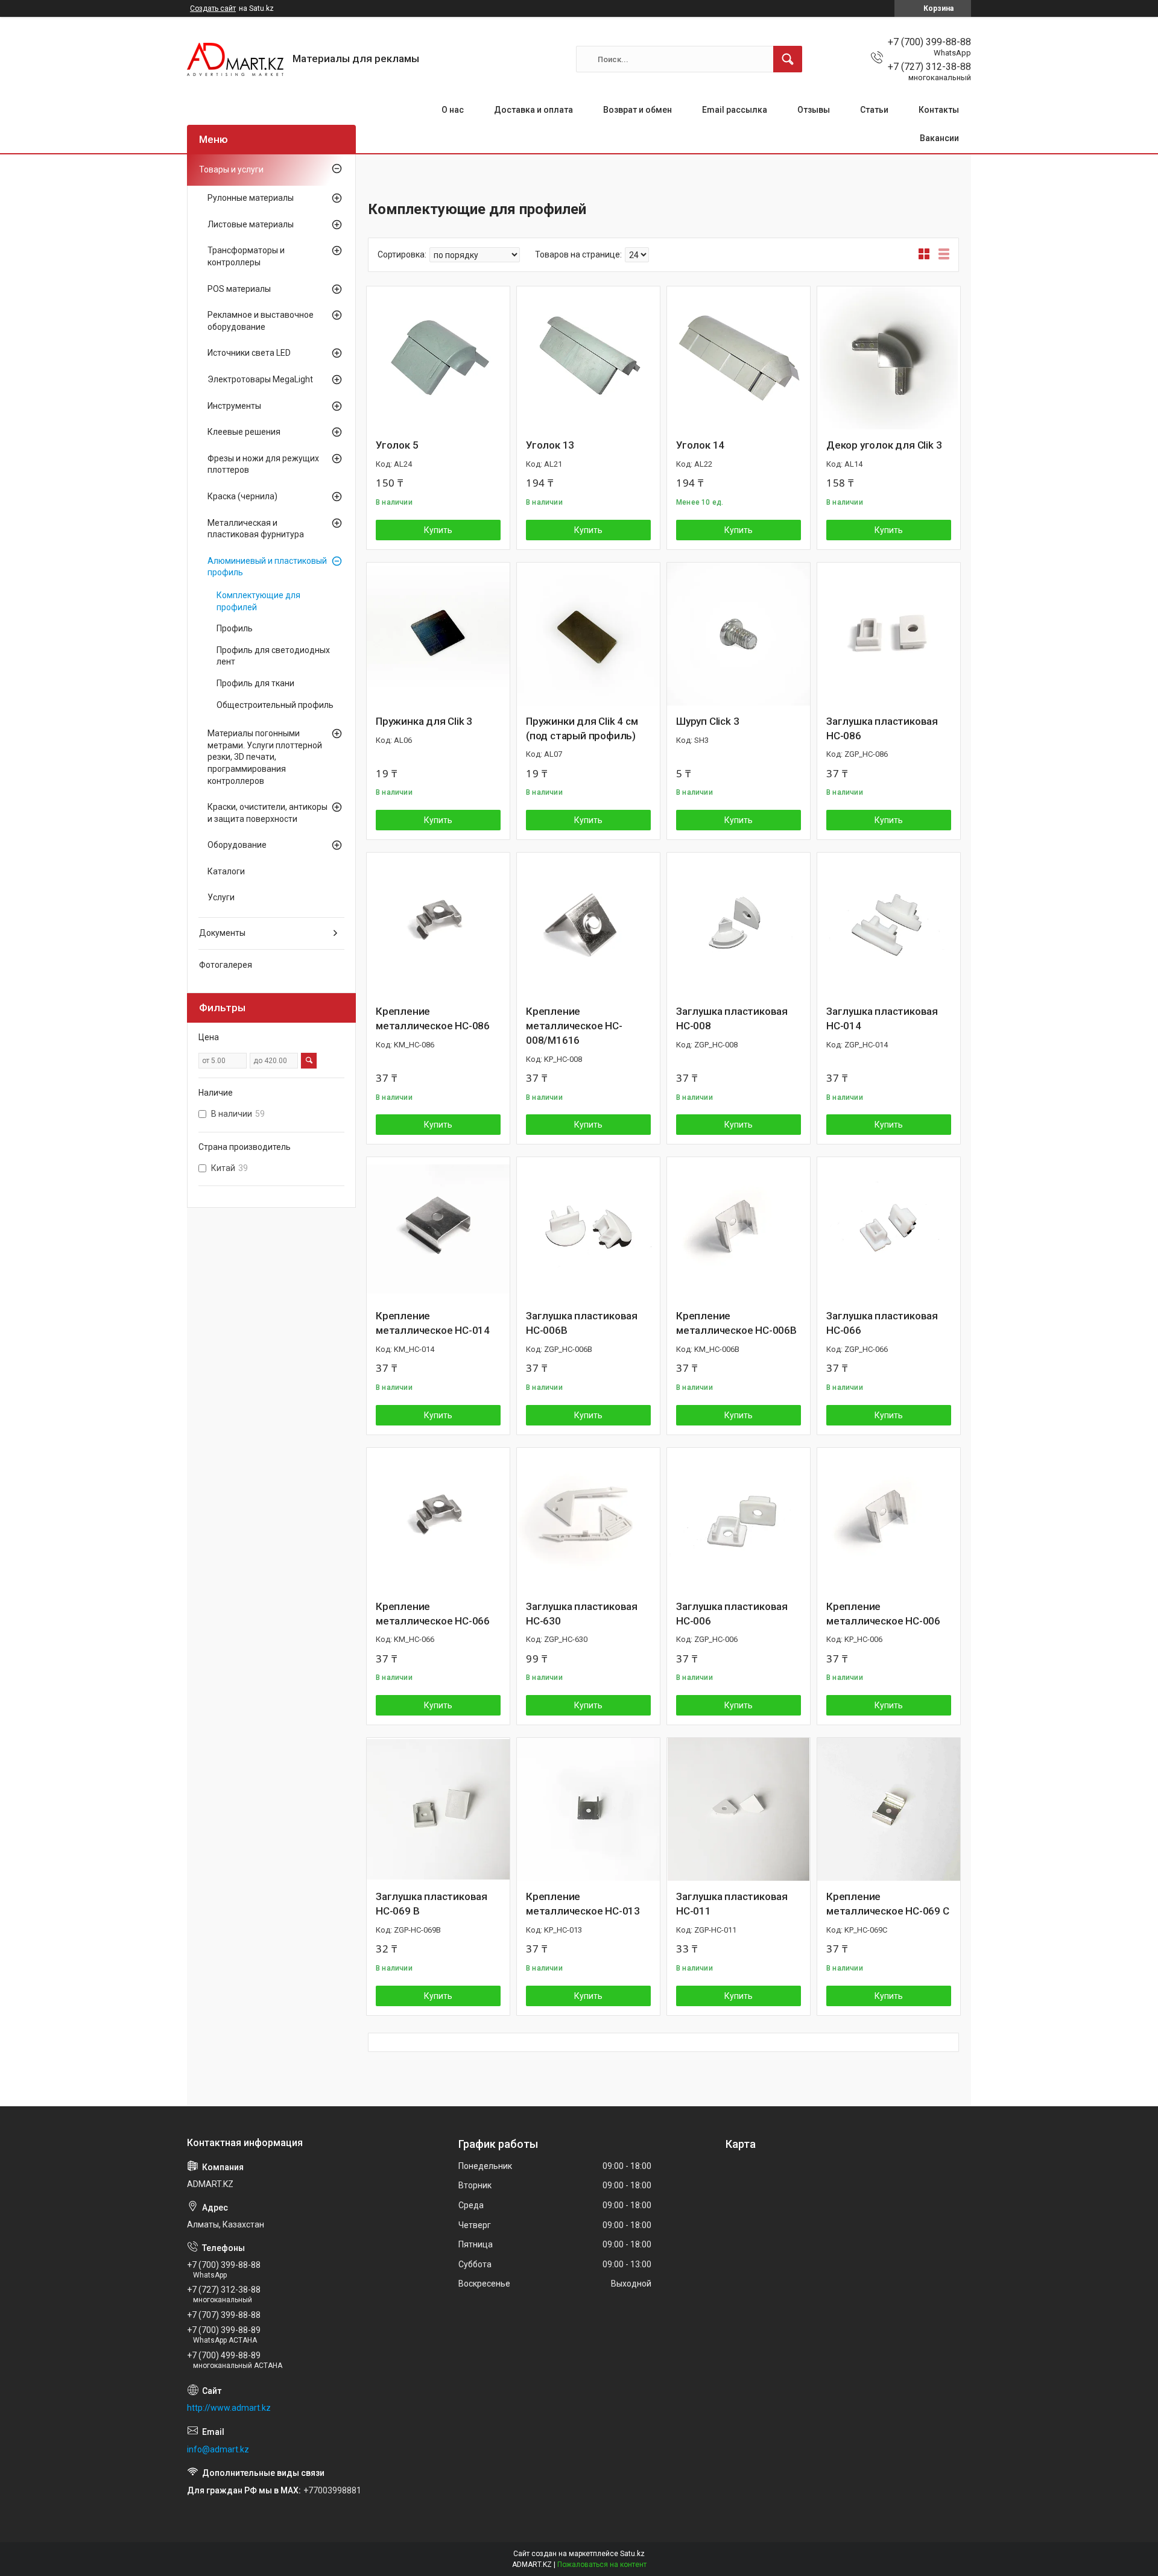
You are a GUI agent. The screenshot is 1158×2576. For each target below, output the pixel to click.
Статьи (874, 110)
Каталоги (226, 871)
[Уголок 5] (438, 358)
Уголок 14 (700, 445)
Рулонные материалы (251, 198)
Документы (222, 933)
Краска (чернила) (242, 496)
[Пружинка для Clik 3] (438, 634)
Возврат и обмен (638, 110)
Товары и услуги (231, 169)
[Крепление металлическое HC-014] (438, 1229)
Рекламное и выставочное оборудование (261, 321)
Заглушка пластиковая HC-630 (582, 1614)
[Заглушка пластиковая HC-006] (739, 1519)
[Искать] (788, 59)
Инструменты (234, 406)
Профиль (235, 628)
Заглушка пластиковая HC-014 (882, 1018)
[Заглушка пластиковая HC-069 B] (438, 1809)
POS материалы (239, 289)
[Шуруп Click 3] (739, 634)
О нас (453, 110)
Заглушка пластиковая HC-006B (582, 1323)
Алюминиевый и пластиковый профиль (267, 567)
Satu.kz (632, 2554)
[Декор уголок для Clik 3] (889, 358)
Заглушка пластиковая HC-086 (882, 728)
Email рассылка (735, 110)
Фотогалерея (226, 965)
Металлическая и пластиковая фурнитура (256, 529)
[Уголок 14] (739, 358)
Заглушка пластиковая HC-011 (732, 1904)
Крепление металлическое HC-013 (583, 1904)
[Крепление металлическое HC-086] (438, 924)
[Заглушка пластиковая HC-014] (889, 924)
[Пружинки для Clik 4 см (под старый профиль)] (588, 634)
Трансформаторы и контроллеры (246, 256)
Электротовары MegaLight (260, 379)
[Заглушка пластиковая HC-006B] (588, 1229)
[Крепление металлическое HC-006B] (739, 1229)
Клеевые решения (244, 432)
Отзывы (814, 110)
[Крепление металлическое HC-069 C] (889, 1809)
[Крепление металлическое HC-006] (889, 1519)
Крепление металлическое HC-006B (736, 1323)
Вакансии (939, 138)
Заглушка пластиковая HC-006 (732, 1614)
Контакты (939, 110)
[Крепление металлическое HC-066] (438, 1519)
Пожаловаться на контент (602, 2565)
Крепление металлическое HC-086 (433, 1018)
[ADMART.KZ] (235, 59)
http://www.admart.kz (229, 2408)
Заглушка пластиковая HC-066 (882, 1323)
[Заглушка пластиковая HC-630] (588, 1519)
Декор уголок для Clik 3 (884, 445)
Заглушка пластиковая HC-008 (732, 1018)
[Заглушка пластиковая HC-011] (739, 1809)
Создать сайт (213, 8)
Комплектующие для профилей (258, 601)
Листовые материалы (251, 224)
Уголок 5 (397, 445)
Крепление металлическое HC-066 (433, 1614)
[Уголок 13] (588, 358)
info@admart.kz (218, 2449)
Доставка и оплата (533, 110)
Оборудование (237, 845)
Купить (438, 530)
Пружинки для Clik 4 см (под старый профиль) (582, 728)
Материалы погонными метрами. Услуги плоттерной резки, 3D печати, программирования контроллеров (265, 757)
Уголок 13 (550, 445)
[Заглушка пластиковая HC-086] (889, 634)
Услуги (221, 897)
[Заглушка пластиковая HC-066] (889, 1229)
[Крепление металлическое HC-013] (588, 1809)
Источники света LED (249, 353)
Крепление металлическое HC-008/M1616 (574, 1026)
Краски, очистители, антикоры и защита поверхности (267, 813)
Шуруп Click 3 (707, 721)
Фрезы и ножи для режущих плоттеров (263, 464)
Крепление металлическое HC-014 (433, 1323)
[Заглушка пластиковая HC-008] (739, 924)
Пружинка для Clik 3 (424, 721)
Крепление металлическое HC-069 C (888, 1904)
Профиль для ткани (255, 683)
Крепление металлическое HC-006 (883, 1614)
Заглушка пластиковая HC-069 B (432, 1904)
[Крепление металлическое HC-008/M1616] (588, 924)
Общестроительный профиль (275, 705)
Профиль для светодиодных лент (273, 656)
